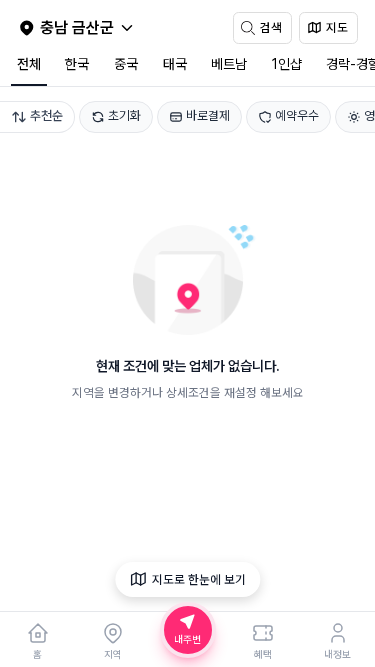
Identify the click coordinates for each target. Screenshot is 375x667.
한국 (77, 64)
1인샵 (287, 64)
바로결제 (208, 115)
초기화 (124, 115)
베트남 (229, 64)
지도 (337, 27)
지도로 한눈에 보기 (199, 579)
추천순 (46, 115)
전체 (29, 64)
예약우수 (297, 115)
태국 (175, 64)
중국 (126, 64)
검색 (271, 27)
